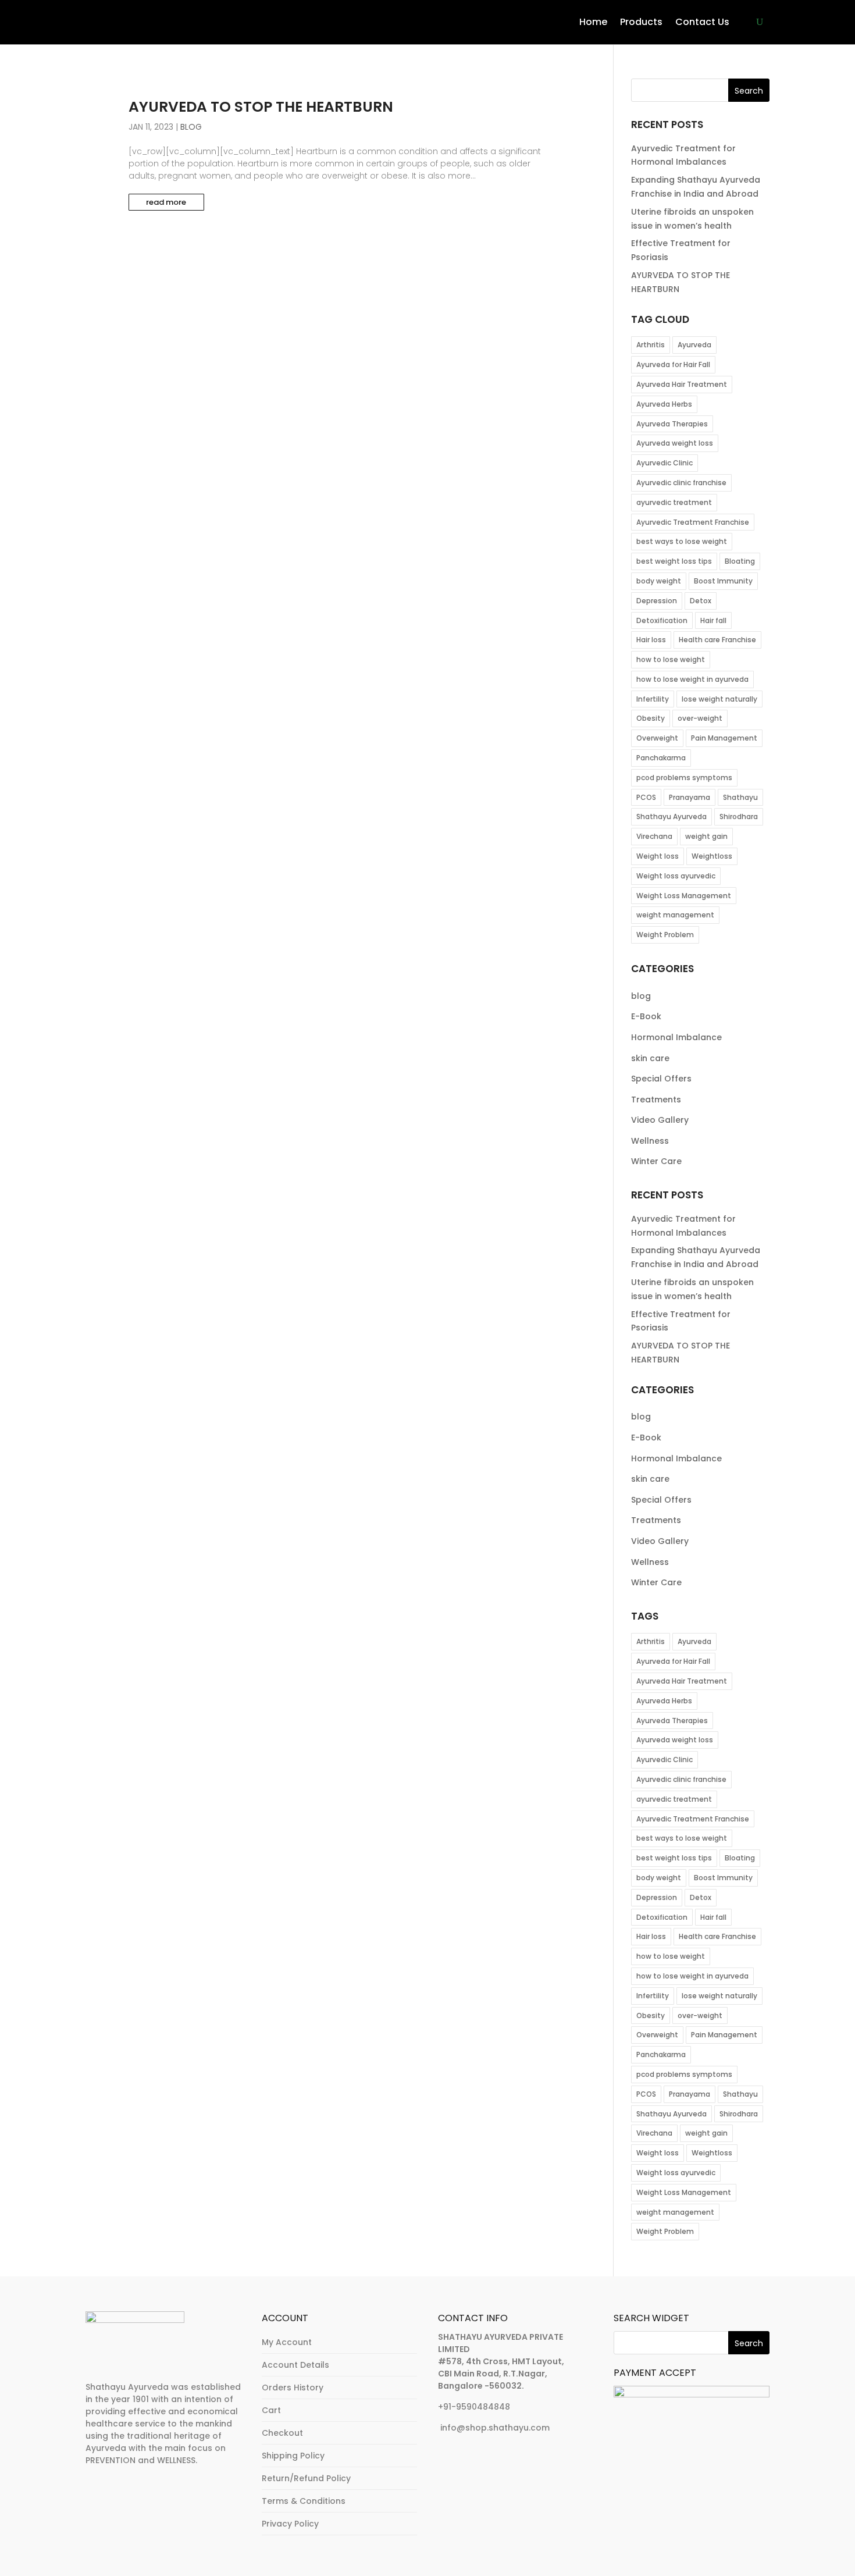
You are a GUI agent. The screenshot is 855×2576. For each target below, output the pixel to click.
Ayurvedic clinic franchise (681, 483)
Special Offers (661, 1079)
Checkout (282, 2433)
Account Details (295, 2365)
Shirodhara (739, 816)
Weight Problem (665, 935)
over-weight (700, 718)
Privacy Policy (290, 2524)
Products (641, 22)
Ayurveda (694, 345)
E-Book (646, 1016)
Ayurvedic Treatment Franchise (693, 522)
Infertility (653, 699)
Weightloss (712, 856)
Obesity (651, 718)
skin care (650, 1058)
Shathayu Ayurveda (671, 816)
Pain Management (724, 738)
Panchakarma (661, 758)
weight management (675, 915)
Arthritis (651, 345)
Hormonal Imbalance (676, 1037)
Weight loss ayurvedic (676, 876)
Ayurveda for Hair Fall (673, 364)
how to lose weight (671, 659)
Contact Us (702, 22)
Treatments (656, 1100)
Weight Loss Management (684, 896)
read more (166, 202)
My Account (287, 2342)
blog (191, 127)
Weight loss (658, 856)
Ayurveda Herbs (664, 404)
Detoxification (662, 620)
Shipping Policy (293, 2456)
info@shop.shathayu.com (495, 2428)
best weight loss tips (674, 561)
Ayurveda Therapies (672, 424)
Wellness (650, 1141)
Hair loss (651, 640)
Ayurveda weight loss (675, 443)
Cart (271, 2410)
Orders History (293, 2388)
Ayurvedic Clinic (665, 463)
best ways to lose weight (682, 541)
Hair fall (713, 620)
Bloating (740, 561)
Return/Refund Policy (306, 2478)
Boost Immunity (723, 581)
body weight (659, 581)
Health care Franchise (717, 640)
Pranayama (690, 797)
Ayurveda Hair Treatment (682, 384)
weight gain (706, 836)
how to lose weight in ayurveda (692, 679)
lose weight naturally (719, 699)
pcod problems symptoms (684, 778)
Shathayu (740, 797)
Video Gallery (660, 1120)
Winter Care (656, 1161)
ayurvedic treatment (674, 502)
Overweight (657, 738)
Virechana (654, 836)
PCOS (646, 797)
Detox (701, 601)
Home (593, 22)
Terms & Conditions (304, 2501)
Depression (657, 601)
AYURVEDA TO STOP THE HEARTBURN (261, 107)
